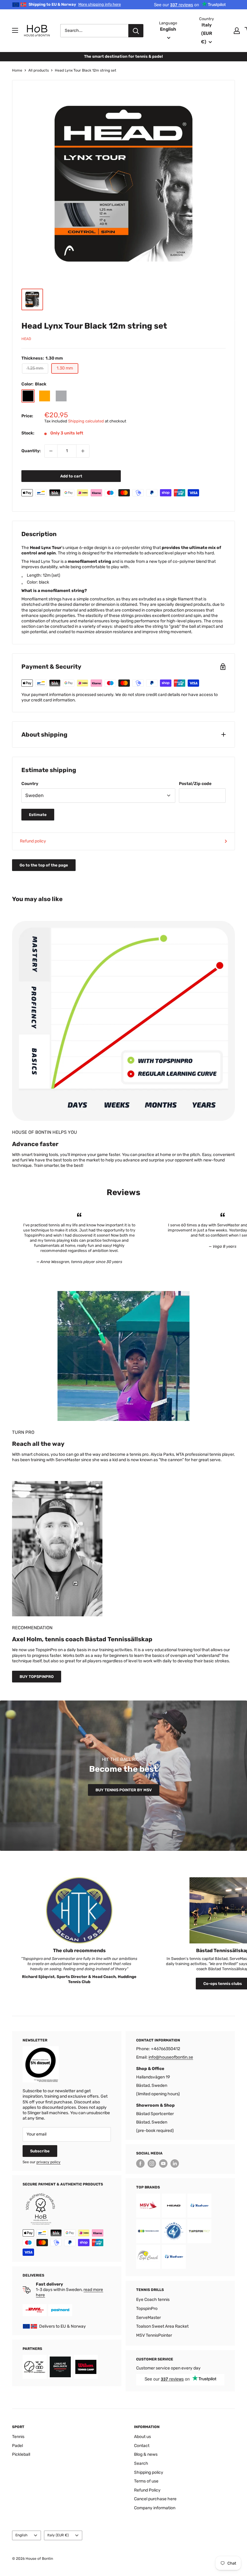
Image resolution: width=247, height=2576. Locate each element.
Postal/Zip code (195, 784)
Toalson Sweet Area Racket (162, 2326)
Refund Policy (147, 2490)
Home (17, 70)
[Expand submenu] (15, 30)
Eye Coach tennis (153, 2300)
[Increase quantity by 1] (83, 451)
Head (26, 339)
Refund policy (33, 841)
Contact (142, 2446)
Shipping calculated (86, 421)
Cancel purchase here (155, 2499)
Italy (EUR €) (58, 2535)
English (21, 2535)
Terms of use (146, 2481)
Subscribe (40, 2151)
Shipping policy (149, 2472)
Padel (17, 2446)
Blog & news (146, 2454)
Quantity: (31, 451)
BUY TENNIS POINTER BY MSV (124, 1790)
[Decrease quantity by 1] (51, 451)
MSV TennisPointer (154, 2335)
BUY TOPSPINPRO (37, 1677)
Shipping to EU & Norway (75, 4)
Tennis (18, 2437)
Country (30, 784)
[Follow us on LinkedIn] (175, 2164)
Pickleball (21, 2454)
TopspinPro (147, 2309)
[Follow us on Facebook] (140, 2164)
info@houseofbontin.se (171, 2057)
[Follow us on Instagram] (152, 2164)
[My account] (237, 31)
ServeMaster (149, 2318)
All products (39, 70)
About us (142, 2437)
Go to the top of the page (44, 865)
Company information (155, 2508)
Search (141, 2463)
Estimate (38, 815)
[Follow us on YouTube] (163, 2164)
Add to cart (71, 476)
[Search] (136, 31)
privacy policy (48, 2162)
